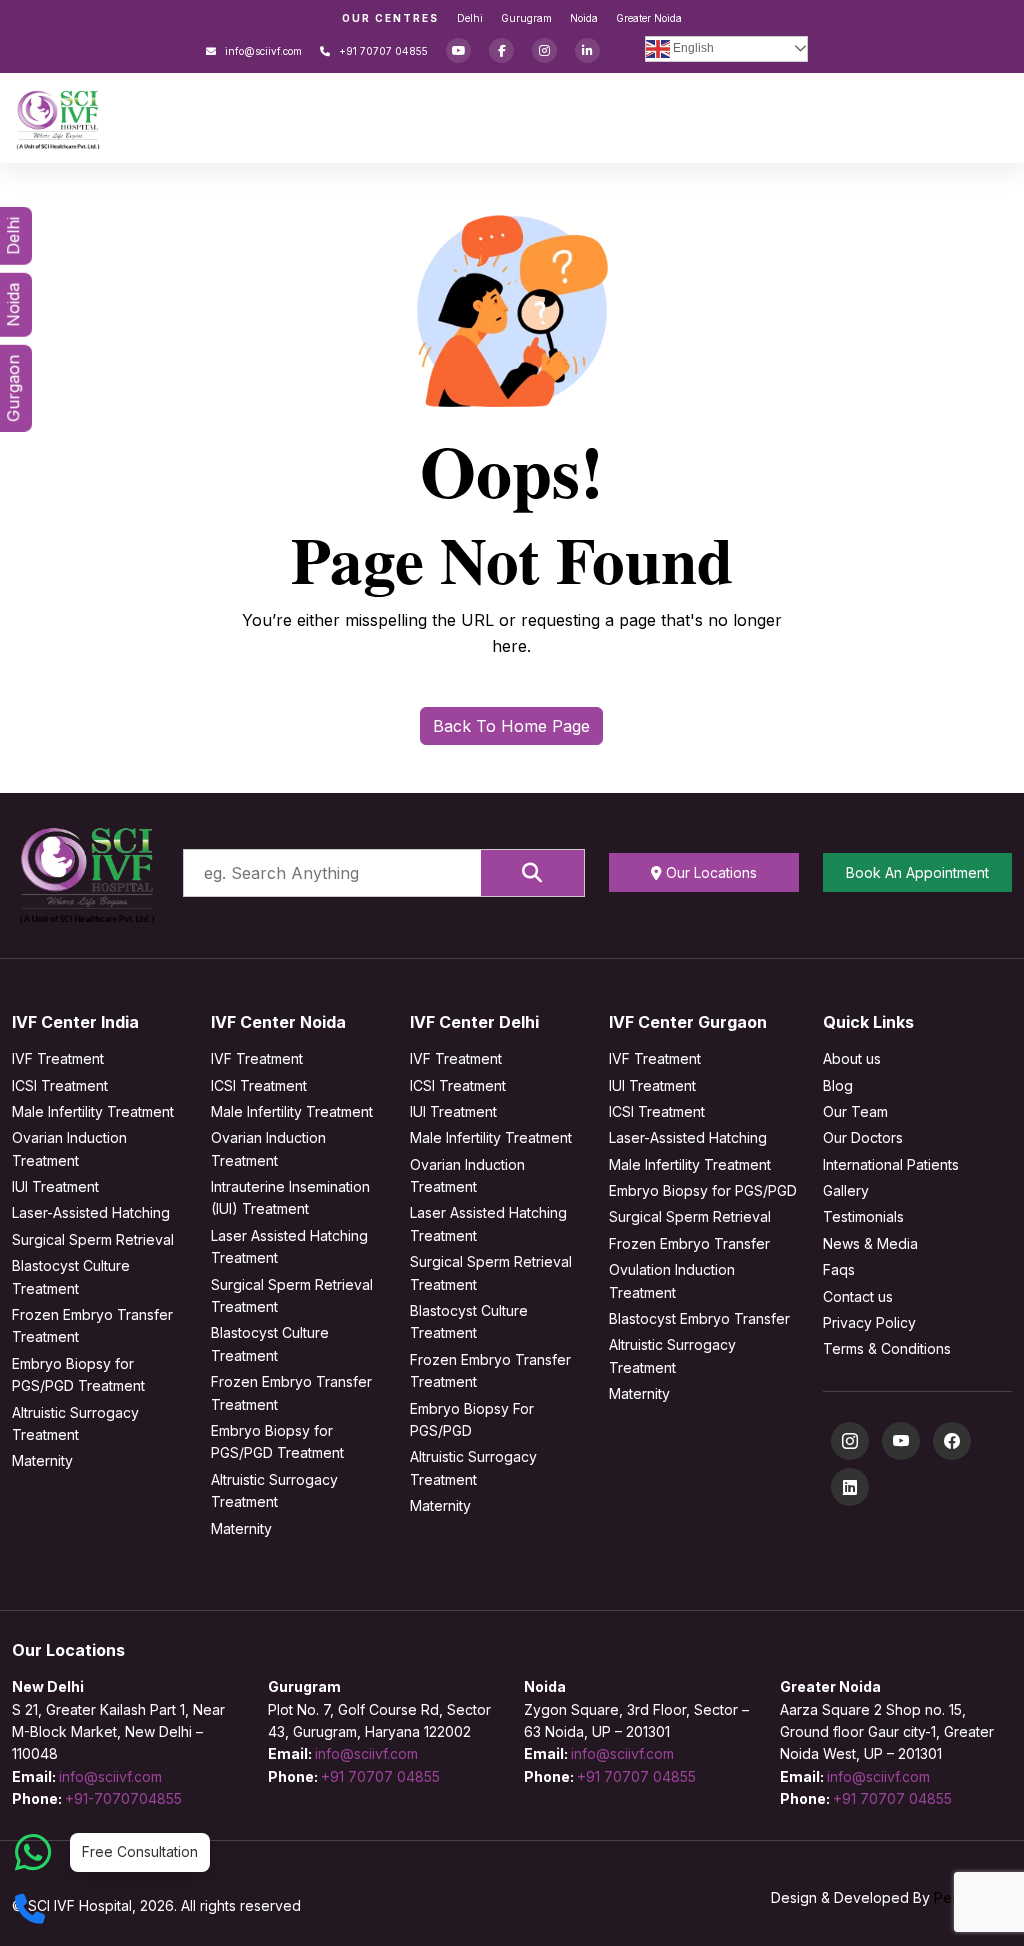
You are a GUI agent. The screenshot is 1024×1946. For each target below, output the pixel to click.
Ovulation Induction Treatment (672, 1280)
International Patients (891, 1164)
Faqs (839, 1269)
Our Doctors (863, 1137)
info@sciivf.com (262, 51)
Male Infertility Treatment (93, 1111)
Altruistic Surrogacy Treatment (75, 1423)
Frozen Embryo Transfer (689, 1243)
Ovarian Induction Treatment (69, 1148)
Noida (584, 18)
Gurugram (526, 18)
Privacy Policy (869, 1322)
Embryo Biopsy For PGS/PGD (472, 1419)
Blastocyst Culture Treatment (71, 1276)
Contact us (858, 1296)
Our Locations (709, 872)
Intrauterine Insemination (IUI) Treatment (290, 1197)
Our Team (855, 1111)
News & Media (870, 1243)
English (692, 48)
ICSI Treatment (60, 1085)
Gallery (846, 1190)
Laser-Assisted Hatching (91, 1212)
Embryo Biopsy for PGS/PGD (703, 1190)
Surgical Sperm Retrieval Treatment (292, 1295)
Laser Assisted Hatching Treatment (289, 1246)
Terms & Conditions (887, 1348)
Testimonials (863, 1216)
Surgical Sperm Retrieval (93, 1239)
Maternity (42, 1460)
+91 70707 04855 (382, 51)
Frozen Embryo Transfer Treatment (92, 1325)
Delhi (470, 18)
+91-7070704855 (123, 1798)
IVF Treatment (58, 1058)
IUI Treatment (55, 1186)
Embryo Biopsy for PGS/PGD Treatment (78, 1374)
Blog (838, 1085)
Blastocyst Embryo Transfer (699, 1318)
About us (852, 1058)
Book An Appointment (917, 872)
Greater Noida (649, 18)
